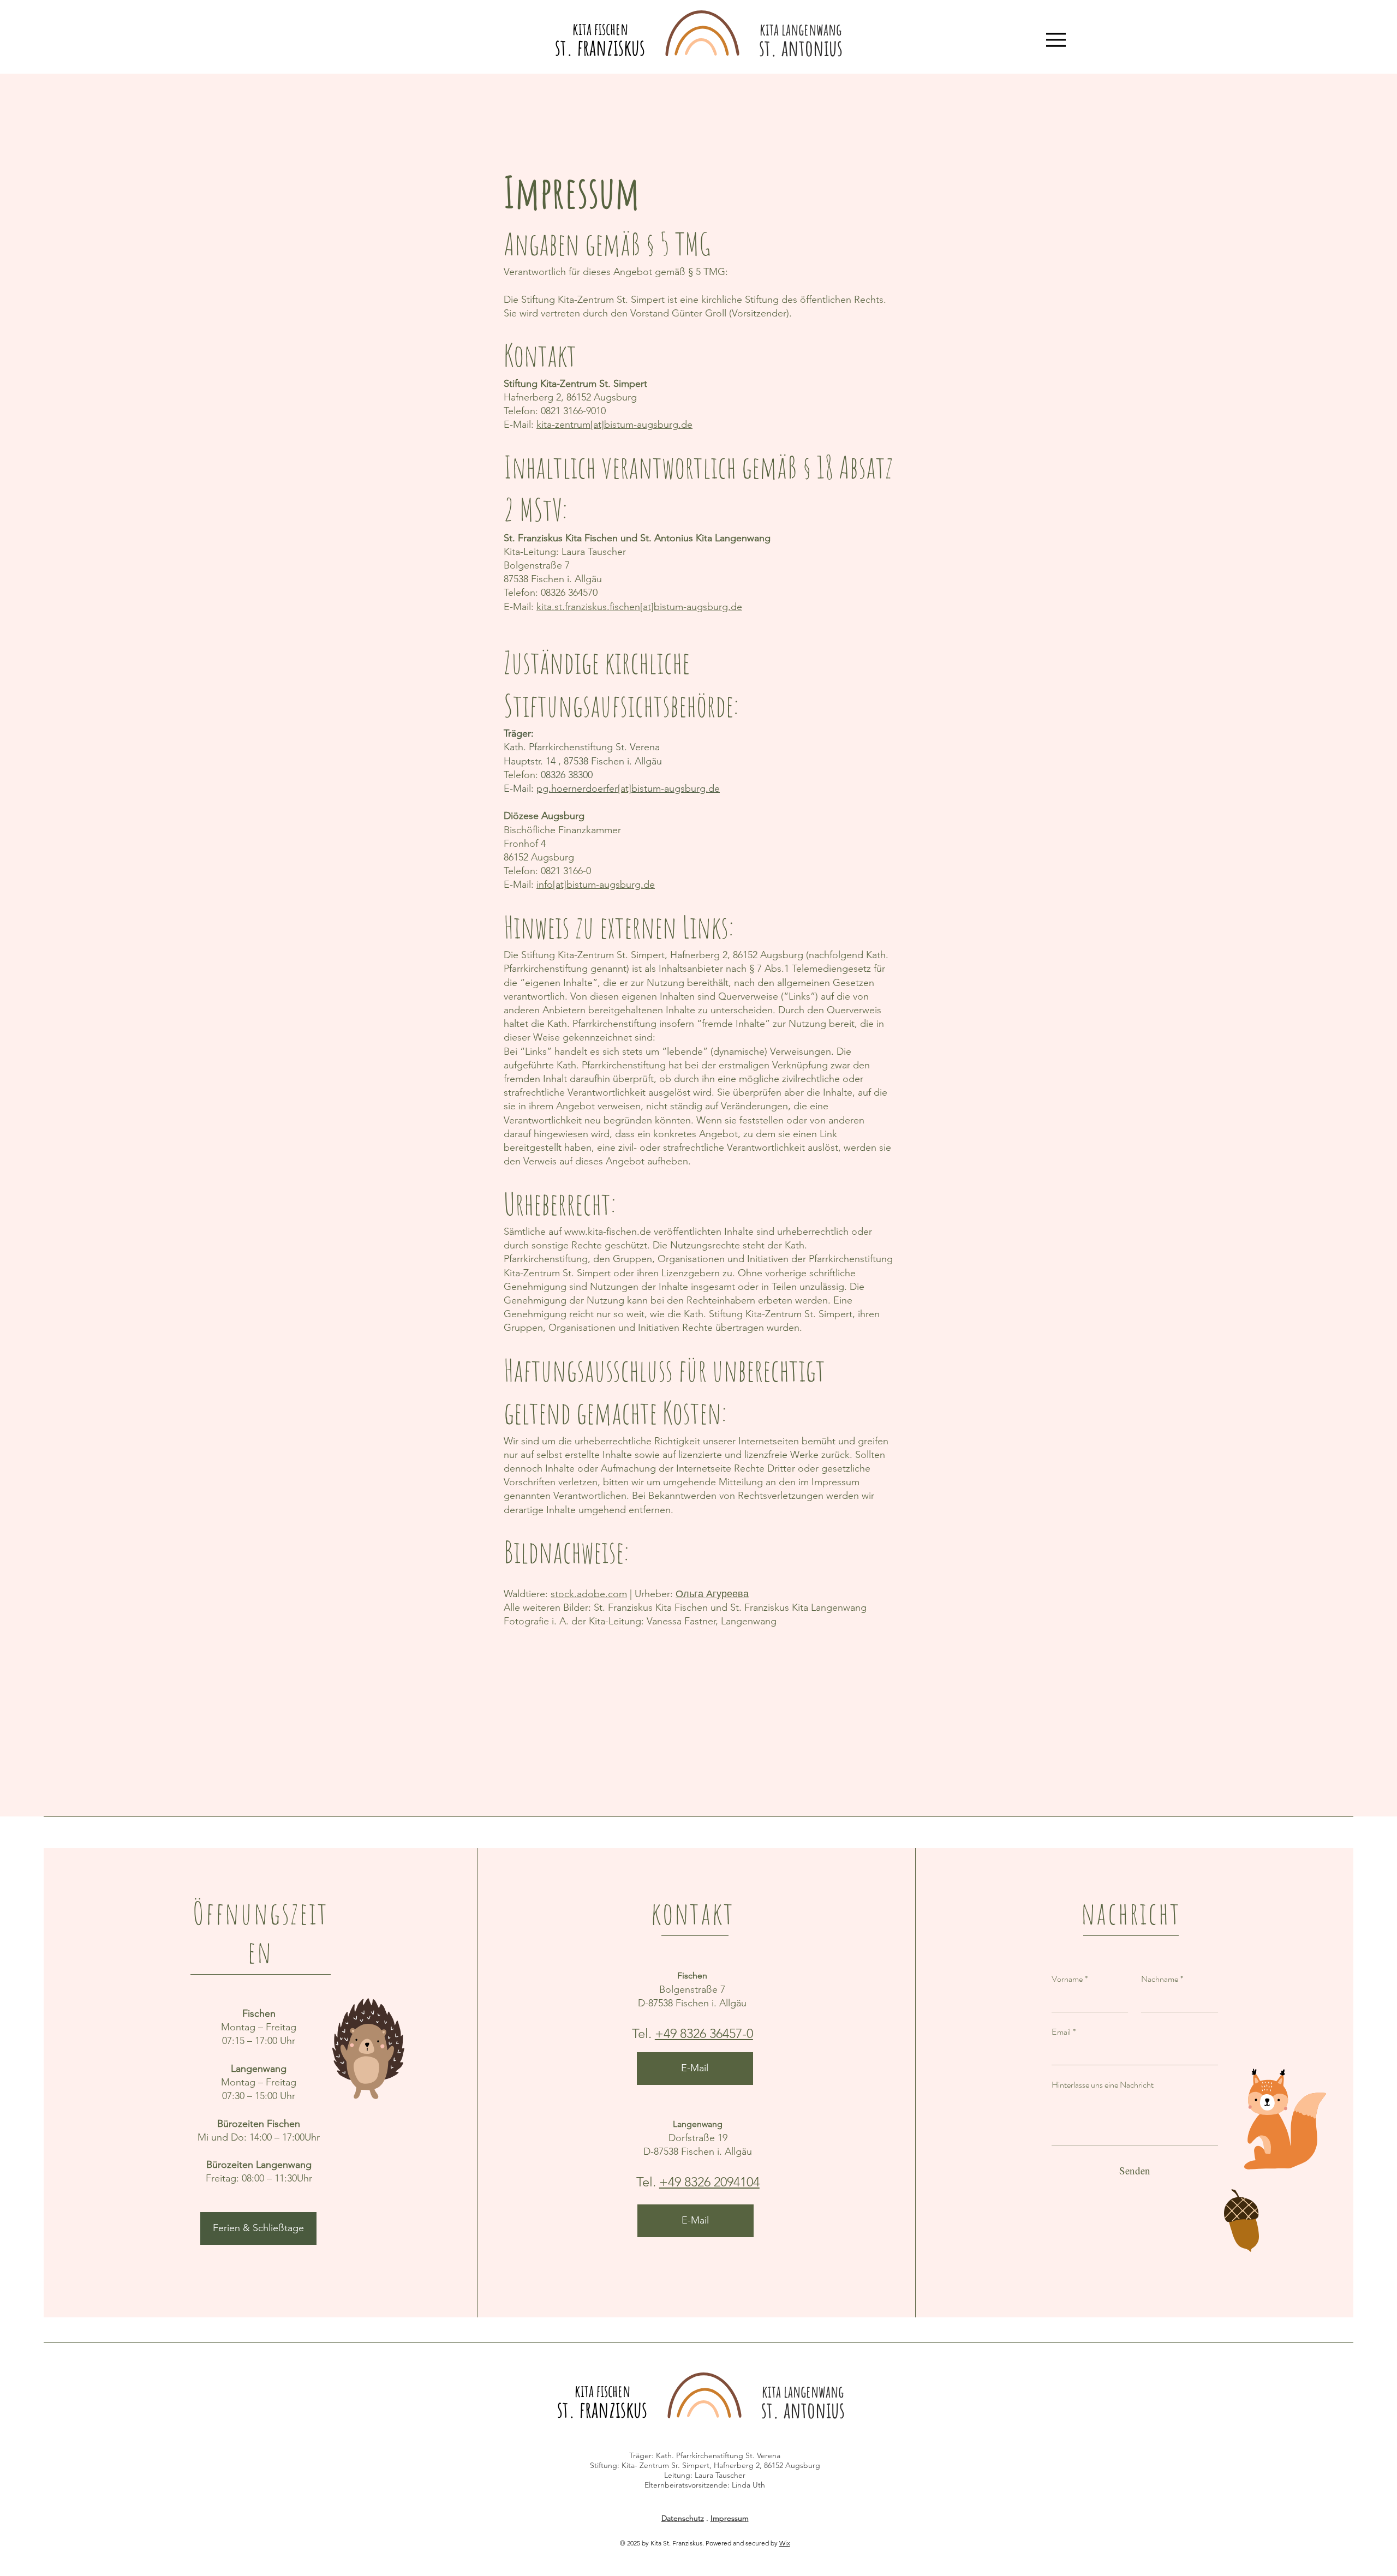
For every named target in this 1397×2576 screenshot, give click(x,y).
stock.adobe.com (589, 1594)
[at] (597, 425)
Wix (785, 2543)
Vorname (1070, 1979)
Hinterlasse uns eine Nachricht (1103, 2085)
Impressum (730, 2518)
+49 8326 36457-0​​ (704, 2033)
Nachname (1162, 1979)
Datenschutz (683, 2518)
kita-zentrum (563, 425)
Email (1064, 2032)
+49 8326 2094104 (709, 2182)
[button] (258, 2228)
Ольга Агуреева (712, 1594)
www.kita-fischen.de (608, 1232)
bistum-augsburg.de (648, 425)
